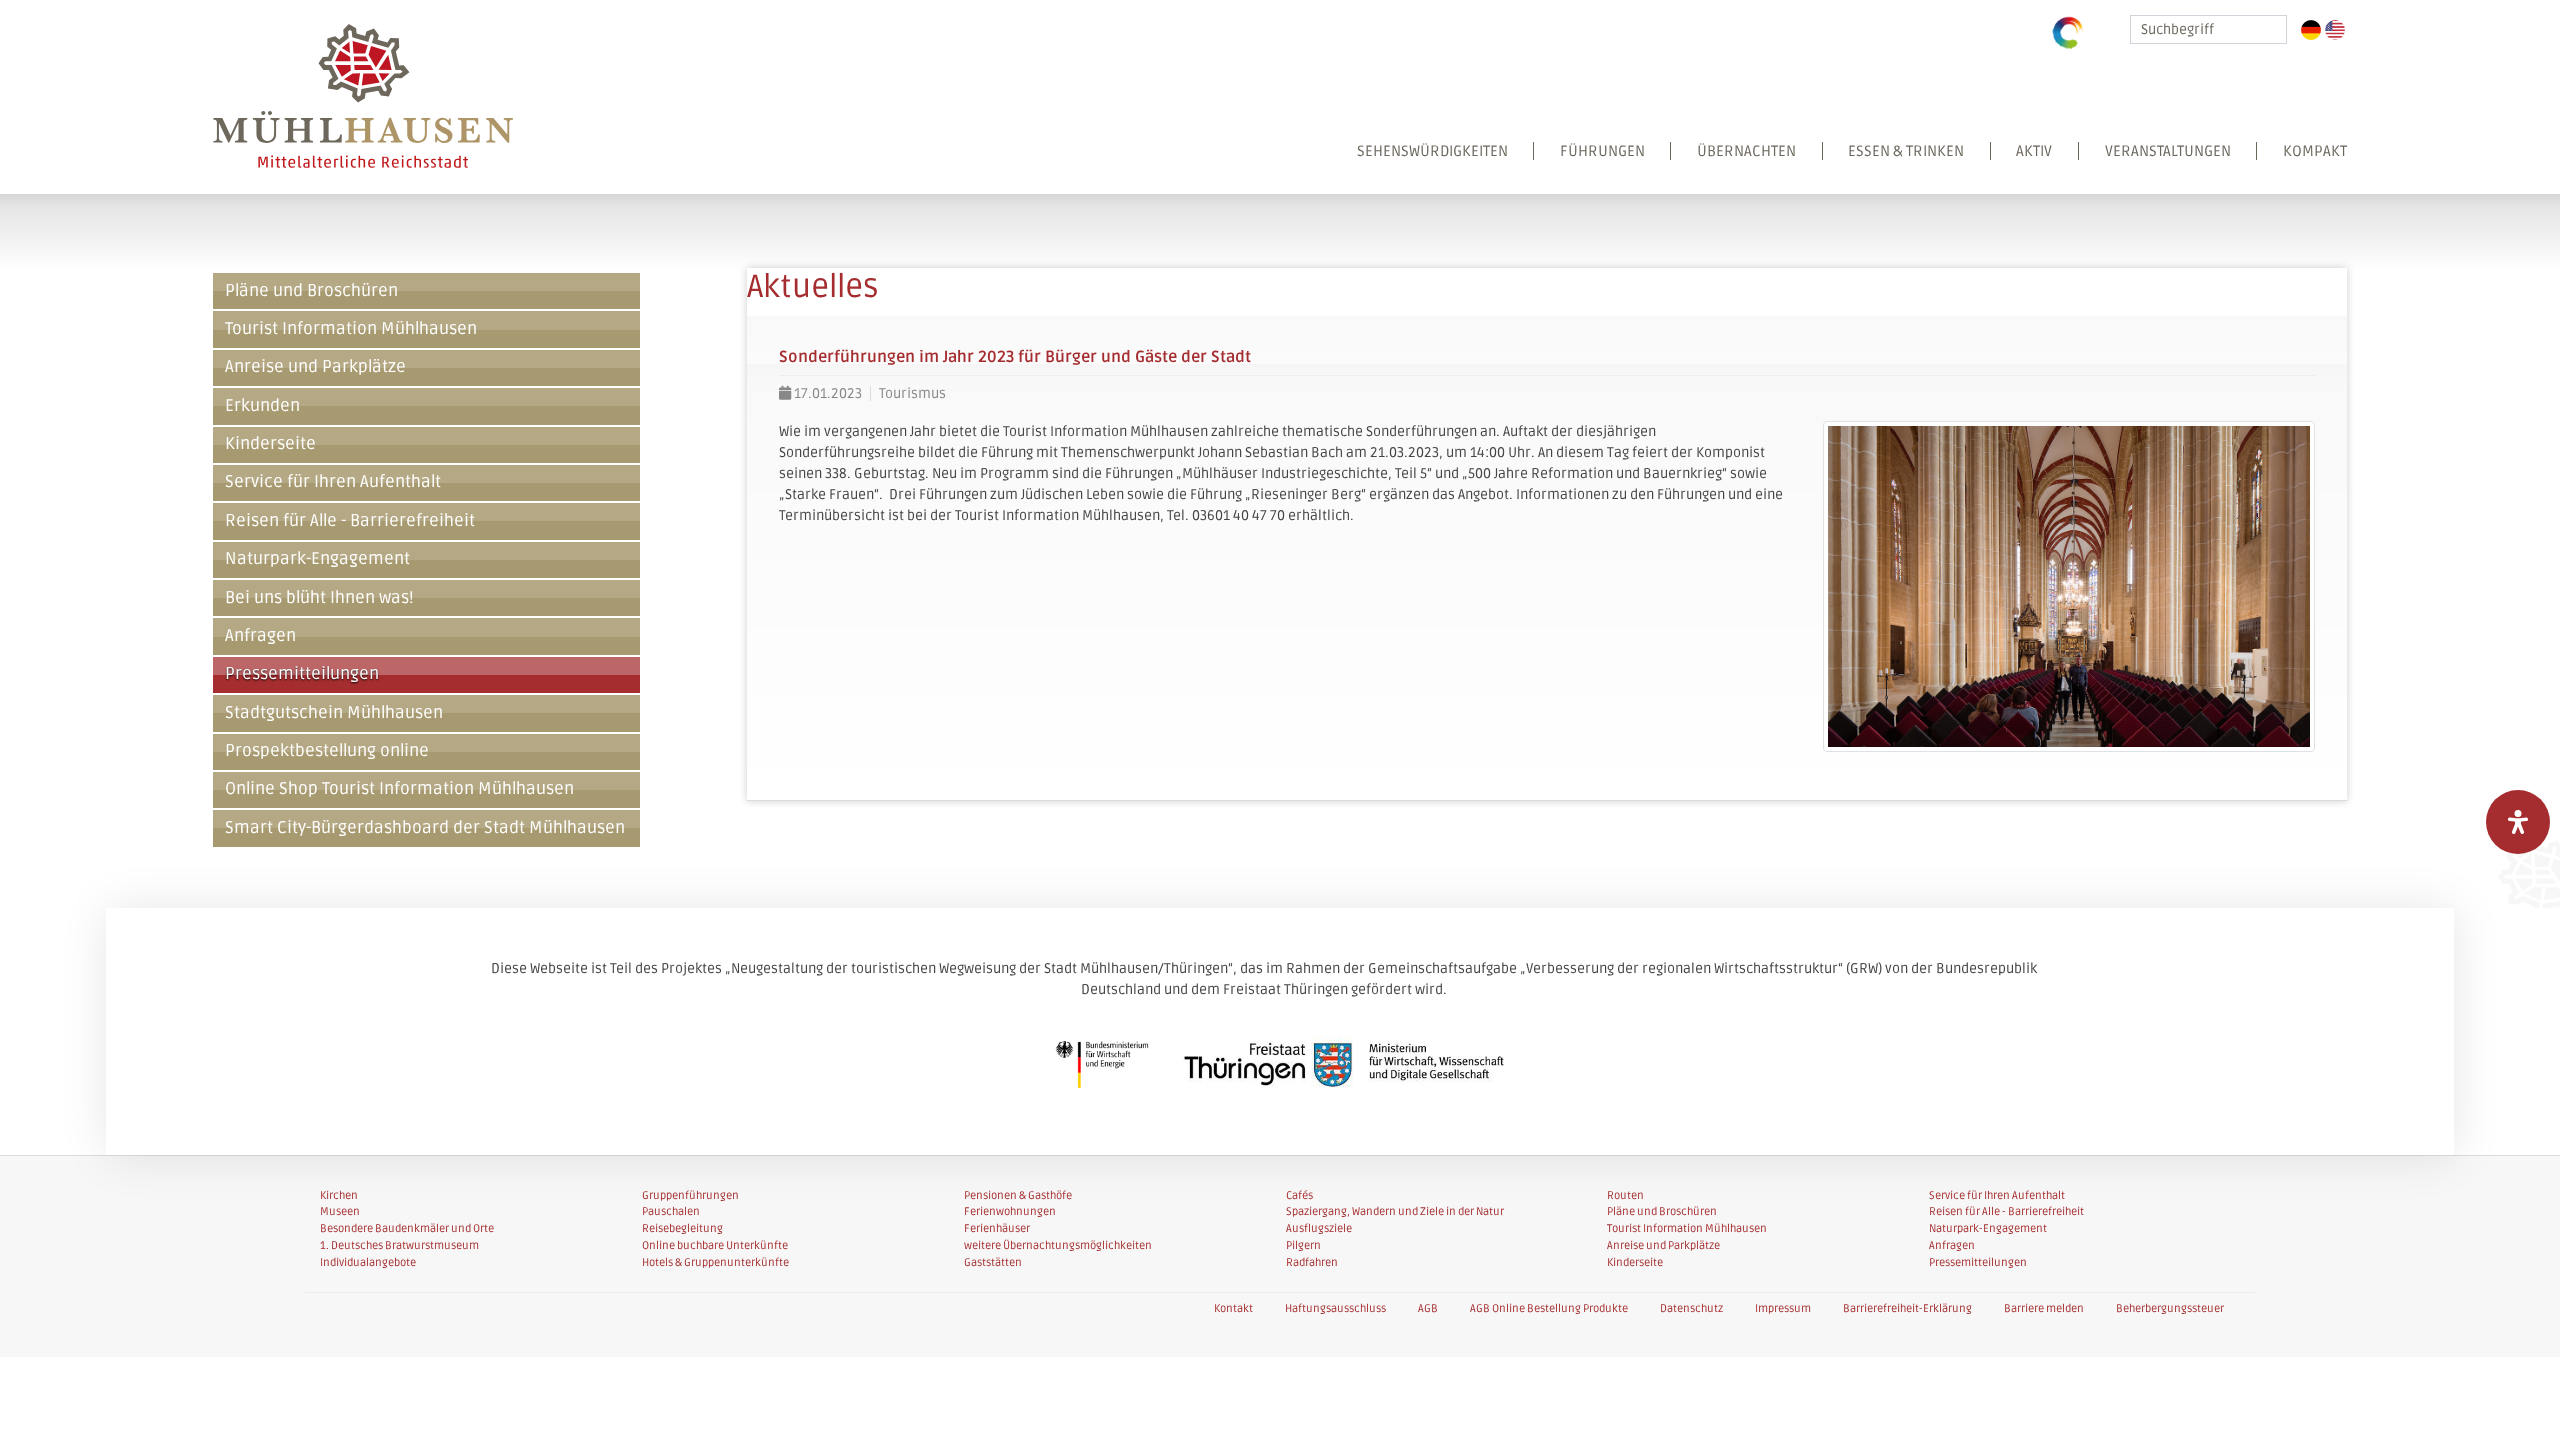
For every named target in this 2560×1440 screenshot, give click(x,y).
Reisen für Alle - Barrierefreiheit (350, 521)
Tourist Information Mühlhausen (351, 329)
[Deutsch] (2311, 30)
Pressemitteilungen (302, 674)
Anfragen (260, 636)
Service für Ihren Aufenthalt (333, 482)
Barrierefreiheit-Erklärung (1907, 1308)
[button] (1839, 167)
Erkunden (262, 406)
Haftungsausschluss (1335, 1308)
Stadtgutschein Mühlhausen (334, 713)
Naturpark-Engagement (317, 559)
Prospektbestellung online (327, 751)
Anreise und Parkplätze (315, 367)
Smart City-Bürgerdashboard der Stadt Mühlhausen (425, 828)
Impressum (1783, 1308)
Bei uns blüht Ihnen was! (319, 598)
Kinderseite (270, 444)
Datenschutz (1691, 1308)
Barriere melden (2044, 1308)
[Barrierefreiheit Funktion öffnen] (2518, 822)
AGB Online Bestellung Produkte (1549, 1308)
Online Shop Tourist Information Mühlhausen (399, 789)
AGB (1428, 1308)
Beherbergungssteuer (2170, 1308)
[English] (2335, 30)
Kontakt (1233, 1308)
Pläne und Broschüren (311, 291)
